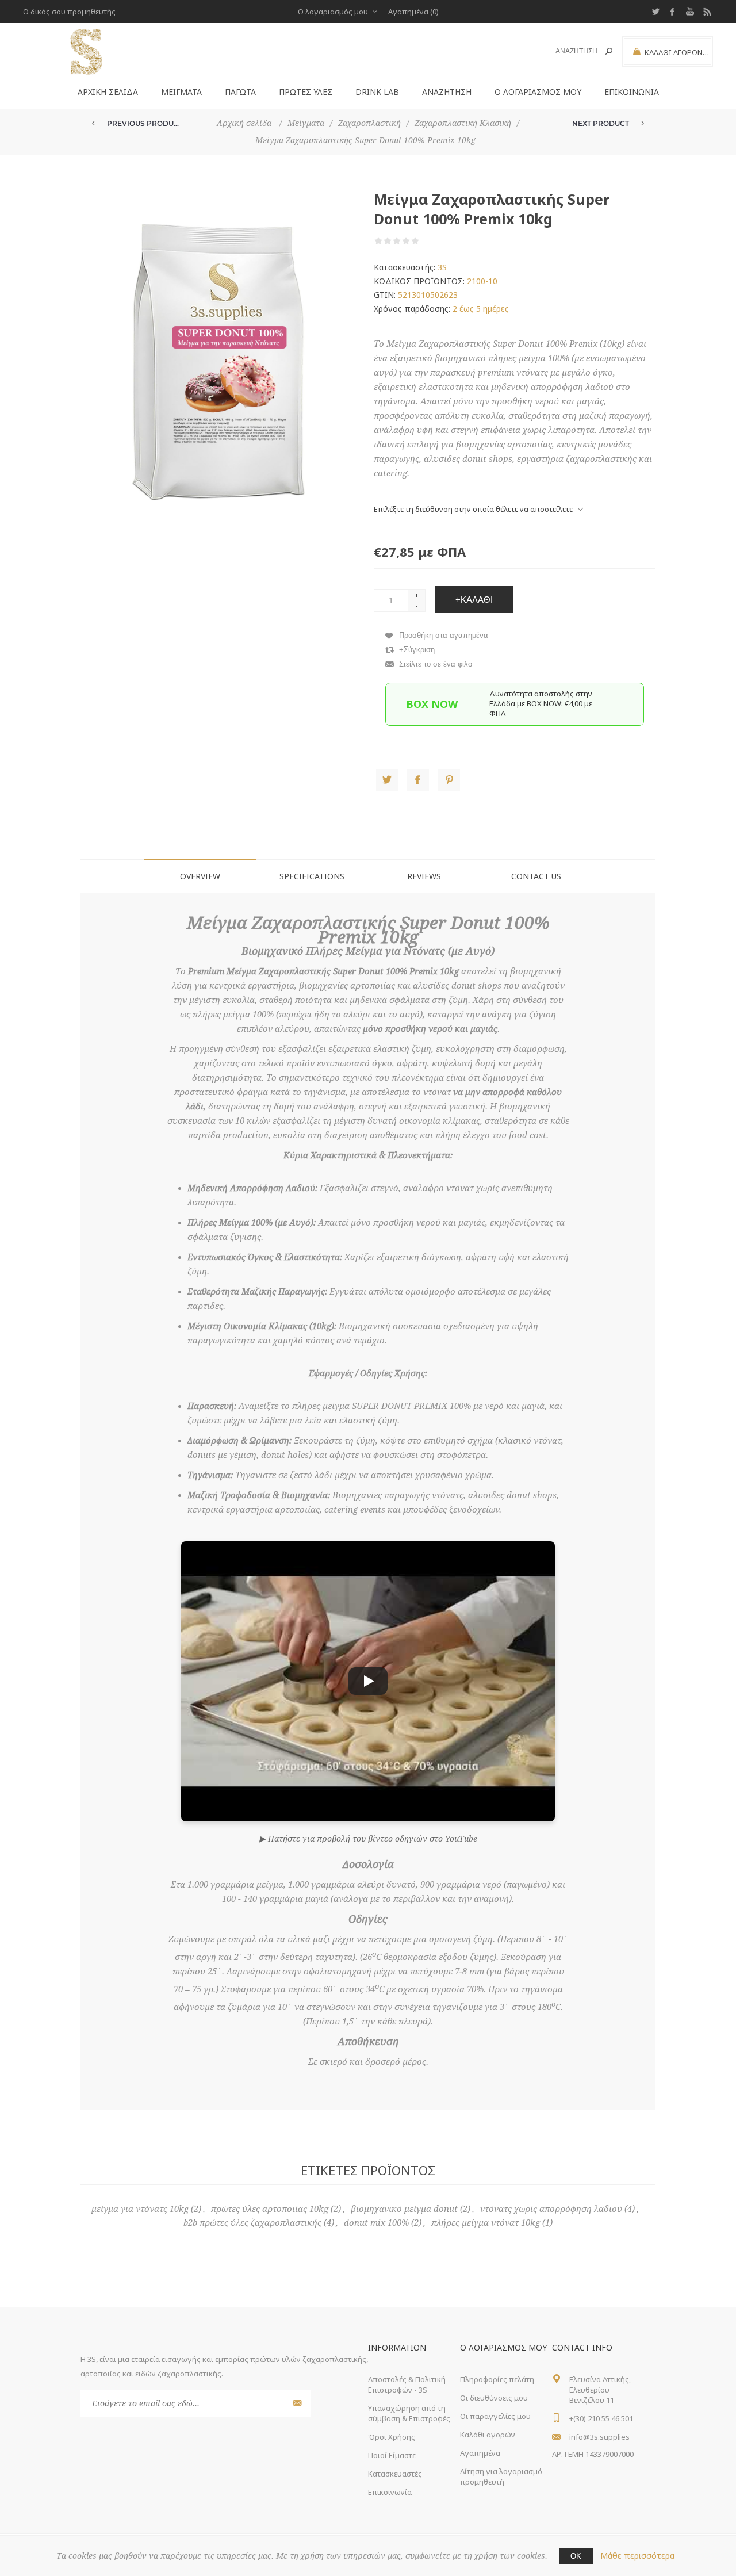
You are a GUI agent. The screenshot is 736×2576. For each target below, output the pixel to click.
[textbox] (570, 51)
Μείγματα (181, 92)
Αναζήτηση (609, 51)
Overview (200, 876)
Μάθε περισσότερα (637, 2556)
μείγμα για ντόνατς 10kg (140, 2209)
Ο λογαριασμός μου (333, 12)
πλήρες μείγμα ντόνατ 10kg (486, 2223)
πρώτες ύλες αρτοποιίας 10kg (270, 2209)
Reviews (424, 876)
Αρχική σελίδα (108, 92)
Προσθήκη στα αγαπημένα (444, 635)
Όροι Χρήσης (392, 2437)
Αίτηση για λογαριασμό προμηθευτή (501, 2477)
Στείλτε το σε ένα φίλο (436, 664)
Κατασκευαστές (395, 2474)
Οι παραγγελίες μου (495, 2416)
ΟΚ (576, 2556)
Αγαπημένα (480, 2453)
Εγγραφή (296, 2403)
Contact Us (536, 876)
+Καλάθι (474, 600)
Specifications (312, 876)
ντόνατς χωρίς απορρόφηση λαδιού (551, 2209)
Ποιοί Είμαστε (392, 2455)
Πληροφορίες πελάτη (497, 2379)
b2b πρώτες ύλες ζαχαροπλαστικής (252, 2223)
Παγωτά (240, 92)
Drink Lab (377, 92)
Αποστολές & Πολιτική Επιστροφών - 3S (407, 2384)
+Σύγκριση (417, 650)
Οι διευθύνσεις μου (494, 2398)
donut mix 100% (376, 2223)
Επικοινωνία (632, 92)
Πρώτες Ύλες (306, 92)
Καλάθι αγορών (488, 2435)
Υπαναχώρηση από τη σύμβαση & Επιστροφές (409, 2413)
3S (442, 267)
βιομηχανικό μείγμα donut (404, 2209)
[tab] (200, 876)
